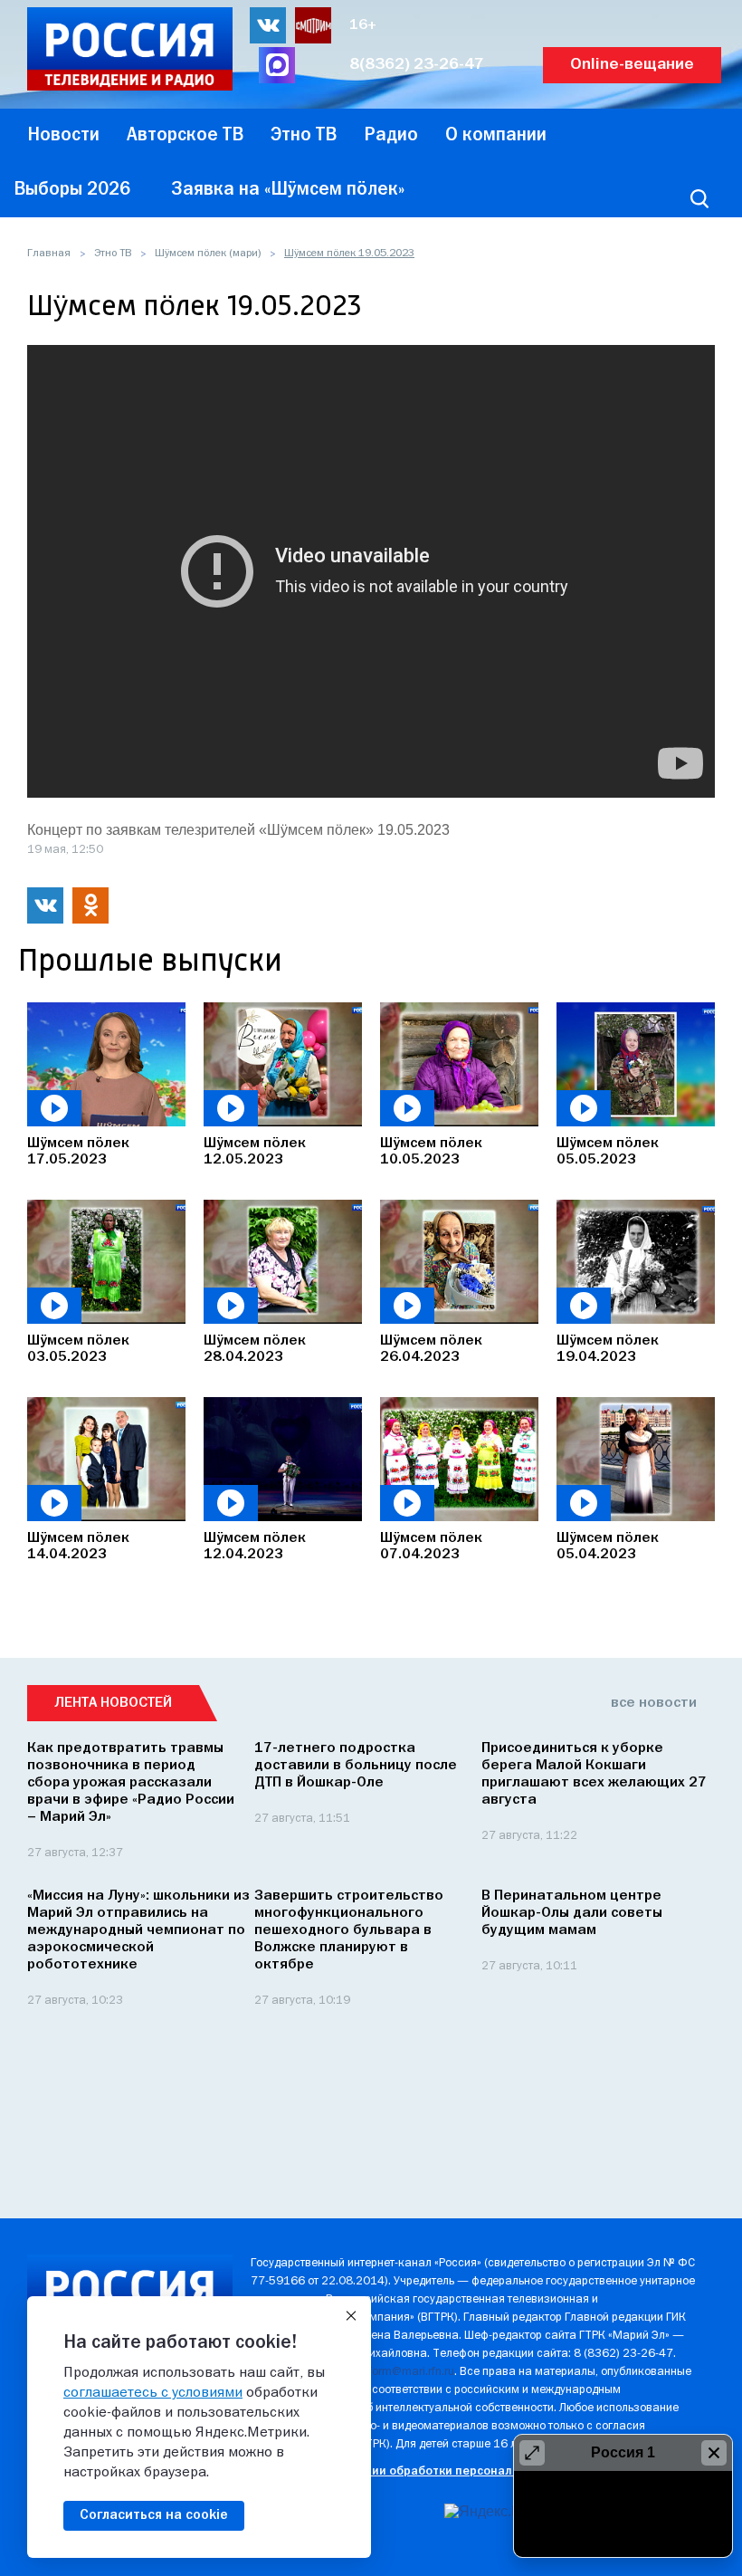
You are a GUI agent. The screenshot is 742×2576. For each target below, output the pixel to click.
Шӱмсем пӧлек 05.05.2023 (608, 1152)
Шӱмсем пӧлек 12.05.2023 (255, 1152)
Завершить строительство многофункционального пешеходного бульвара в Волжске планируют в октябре (349, 1930)
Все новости (654, 1703)
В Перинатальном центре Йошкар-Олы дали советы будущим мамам (572, 1913)
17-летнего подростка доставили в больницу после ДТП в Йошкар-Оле (356, 1766)
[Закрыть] (351, 2316)
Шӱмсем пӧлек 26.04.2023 (431, 1349)
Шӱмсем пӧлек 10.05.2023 (431, 1152)
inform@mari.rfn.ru (407, 2372)
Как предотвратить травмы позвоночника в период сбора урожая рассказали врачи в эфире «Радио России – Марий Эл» (131, 1783)
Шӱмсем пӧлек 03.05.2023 (78, 1349)
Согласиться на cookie (154, 2515)
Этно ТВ (113, 254)
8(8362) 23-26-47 (417, 65)
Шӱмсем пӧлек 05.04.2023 (608, 1547)
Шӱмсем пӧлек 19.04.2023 (608, 1349)
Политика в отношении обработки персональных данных (419, 2471)
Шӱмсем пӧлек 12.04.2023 (255, 1547)
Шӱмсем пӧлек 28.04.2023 (255, 1349)
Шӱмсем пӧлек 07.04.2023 (431, 1547)
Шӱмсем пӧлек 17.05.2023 (78, 1152)
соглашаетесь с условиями (153, 2393)
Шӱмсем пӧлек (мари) (208, 254)
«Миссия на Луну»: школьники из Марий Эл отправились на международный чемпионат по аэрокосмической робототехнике (138, 1930)
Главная (49, 254)
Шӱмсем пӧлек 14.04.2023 (78, 1547)
